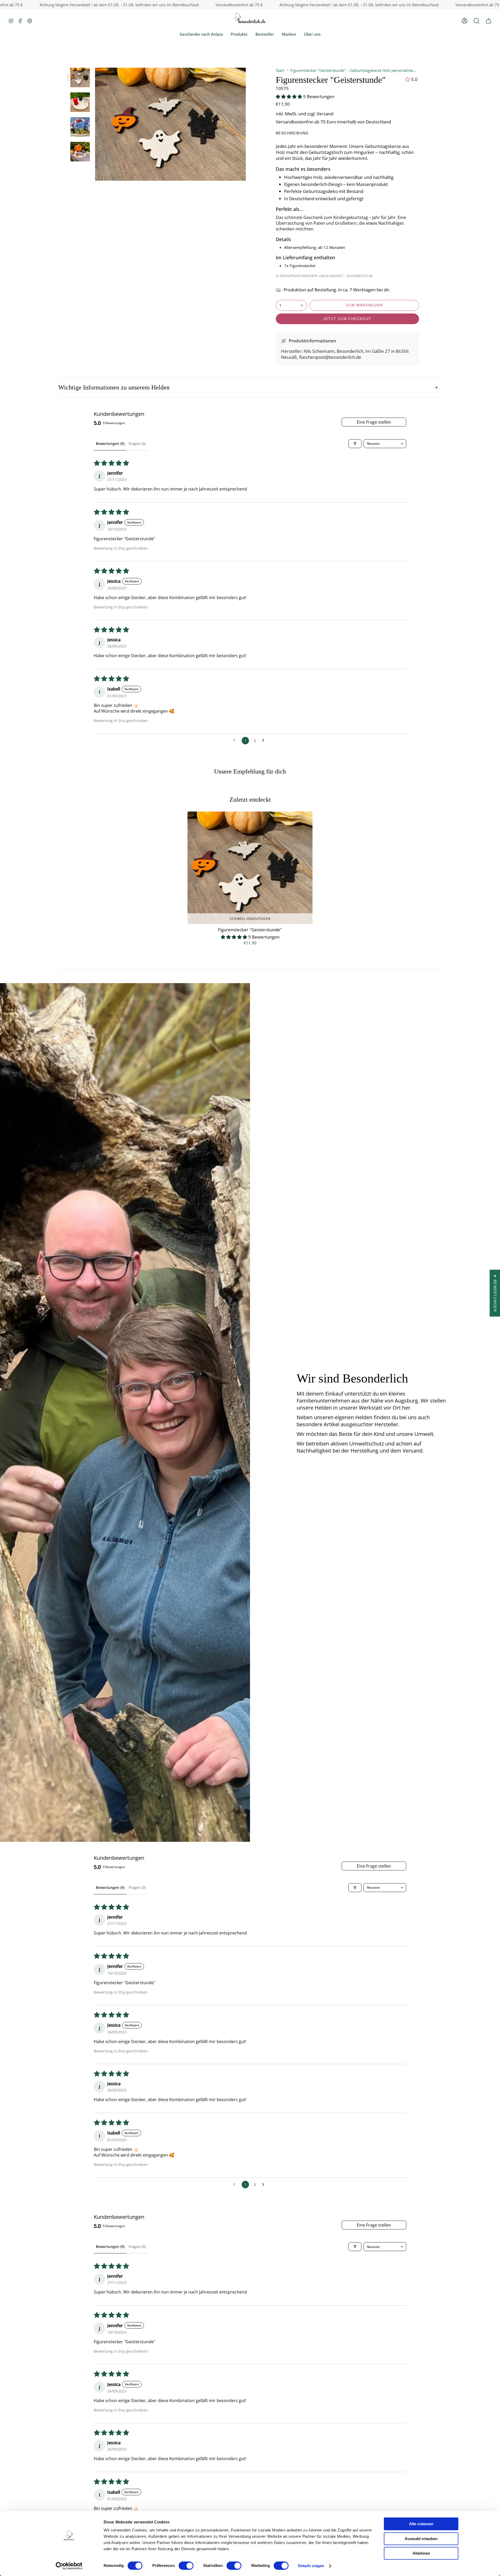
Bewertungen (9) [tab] (110, 444)
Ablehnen (421, 2553)
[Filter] (355, 444)
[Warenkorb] (489, 21)
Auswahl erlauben (421, 2539)
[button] (477, 21)
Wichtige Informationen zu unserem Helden (114, 387)
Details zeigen (311, 2566)
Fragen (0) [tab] (137, 444)
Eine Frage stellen (374, 422)
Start (280, 70)
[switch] (186, 2566)
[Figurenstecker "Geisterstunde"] (250, 868)
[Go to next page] (265, 740)
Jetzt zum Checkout (347, 319)
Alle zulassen (421, 2524)
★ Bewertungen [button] (495, 1293)
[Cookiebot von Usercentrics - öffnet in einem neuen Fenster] (69, 2566)
